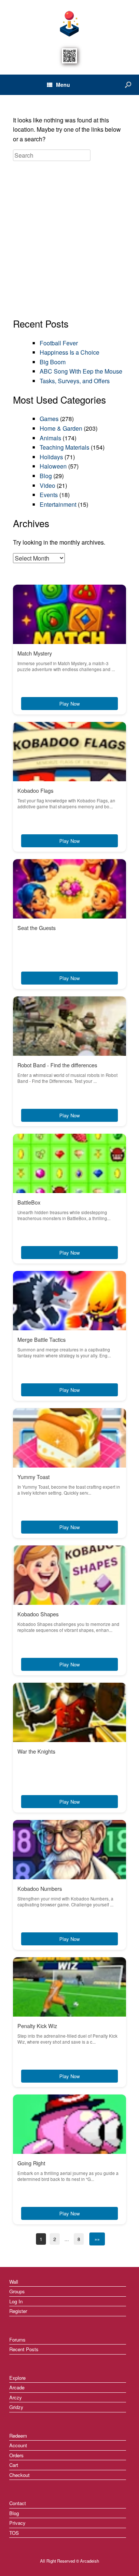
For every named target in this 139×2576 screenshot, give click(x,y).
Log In (16, 2301)
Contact (18, 2503)
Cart (14, 2465)
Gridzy (16, 2407)
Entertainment (58, 504)
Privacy (17, 2523)
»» (97, 2239)
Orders (16, 2455)
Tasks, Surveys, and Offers (75, 381)
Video (47, 485)
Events (49, 495)
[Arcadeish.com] (69, 23)
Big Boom (53, 362)
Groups (17, 2291)
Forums (17, 2340)
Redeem (18, 2436)
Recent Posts (24, 2349)
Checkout (19, 2475)
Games (49, 419)
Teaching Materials (64, 447)
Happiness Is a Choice (69, 352)
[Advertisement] (69, 240)
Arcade (17, 2387)
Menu (63, 85)
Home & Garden (61, 428)
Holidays (51, 457)
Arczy (16, 2397)
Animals (50, 438)
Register (18, 2311)
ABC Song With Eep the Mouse (81, 371)
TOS (14, 2533)
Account (18, 2445)
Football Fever (59, 343)
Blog (46, 476)
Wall (14, 2282)
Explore (17, 2378)
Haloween (53, 466)
